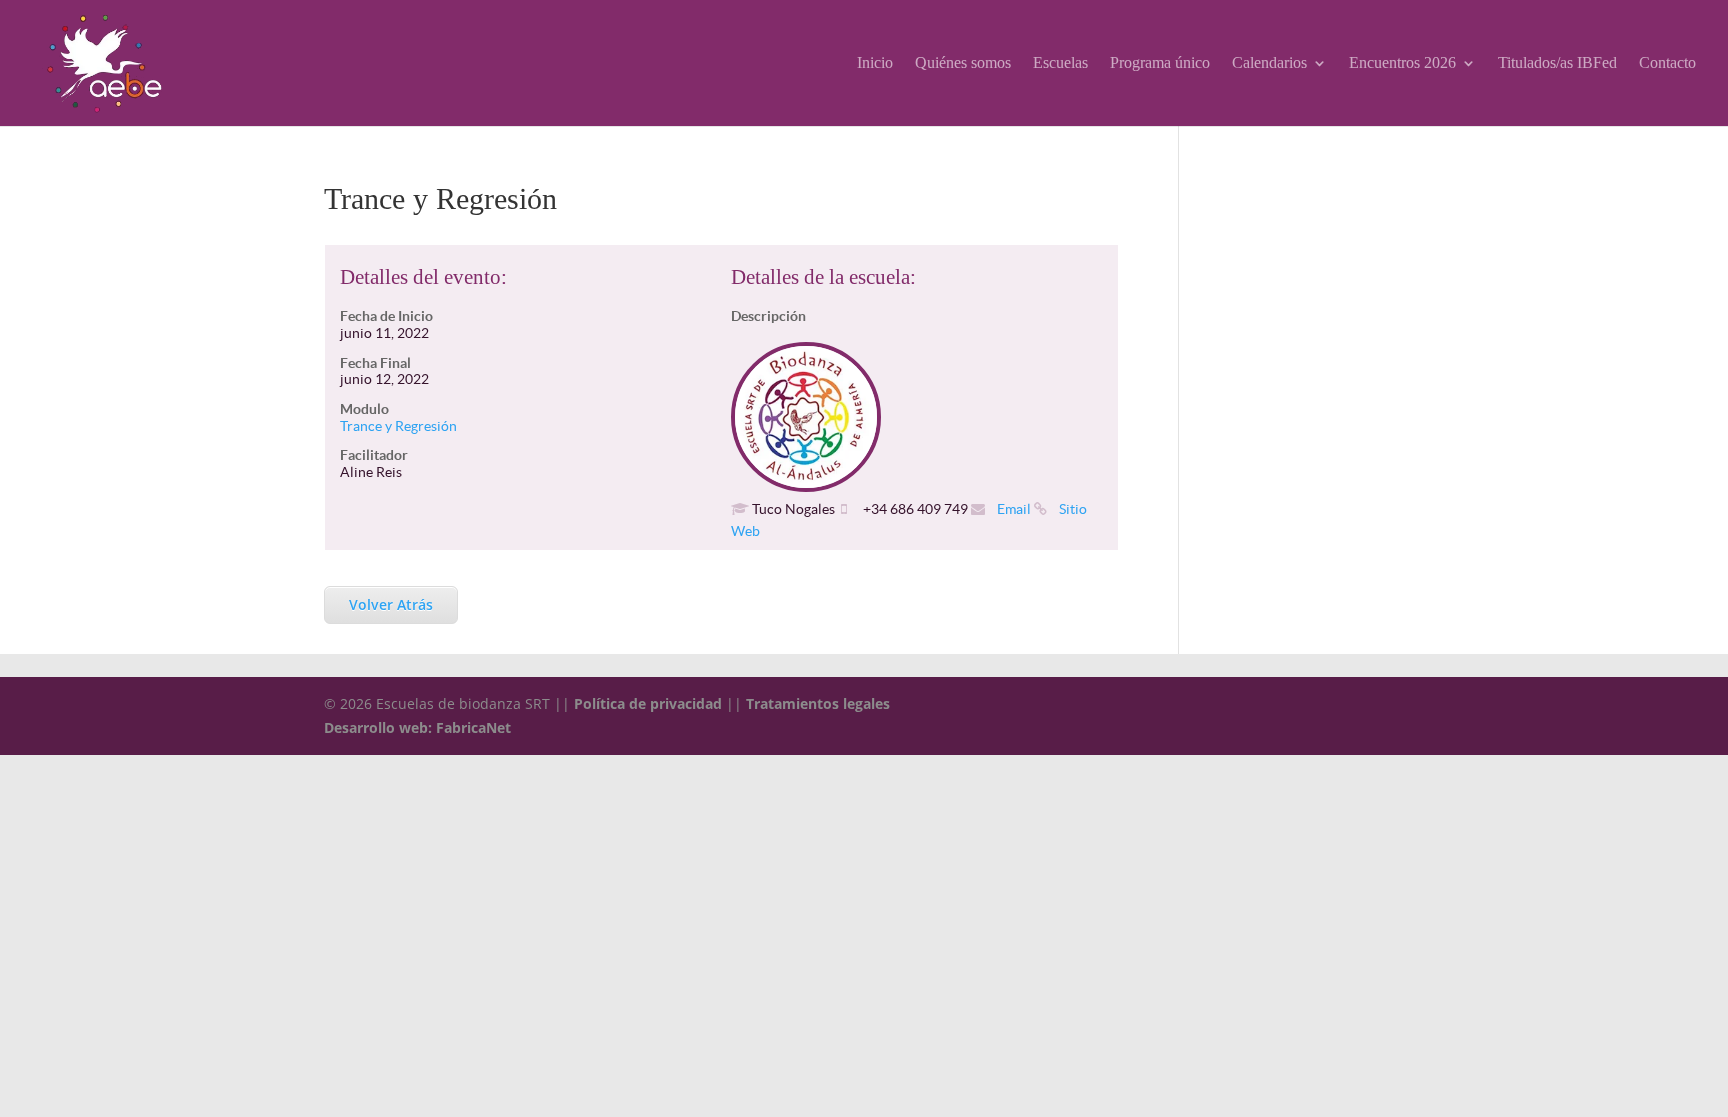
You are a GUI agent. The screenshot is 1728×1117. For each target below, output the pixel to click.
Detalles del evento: (423, 277)
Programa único (1160, 63)
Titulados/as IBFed (1557, 63)
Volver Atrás (391, 604)
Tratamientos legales (818, 703)
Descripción (768, 316)
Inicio (875, 63)
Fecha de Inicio (386, 316)
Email (1012, 509)
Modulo (364, 409)
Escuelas (1060, 63)
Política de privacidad (648, 703)
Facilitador (374, 455)
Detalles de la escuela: (823, 277)
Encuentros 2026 (1402, 63)
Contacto (1667, 63)
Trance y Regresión (398, 426)
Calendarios (1269, 63)
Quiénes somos (963, 63)
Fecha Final (375, 363)
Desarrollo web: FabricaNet (417, 727)
